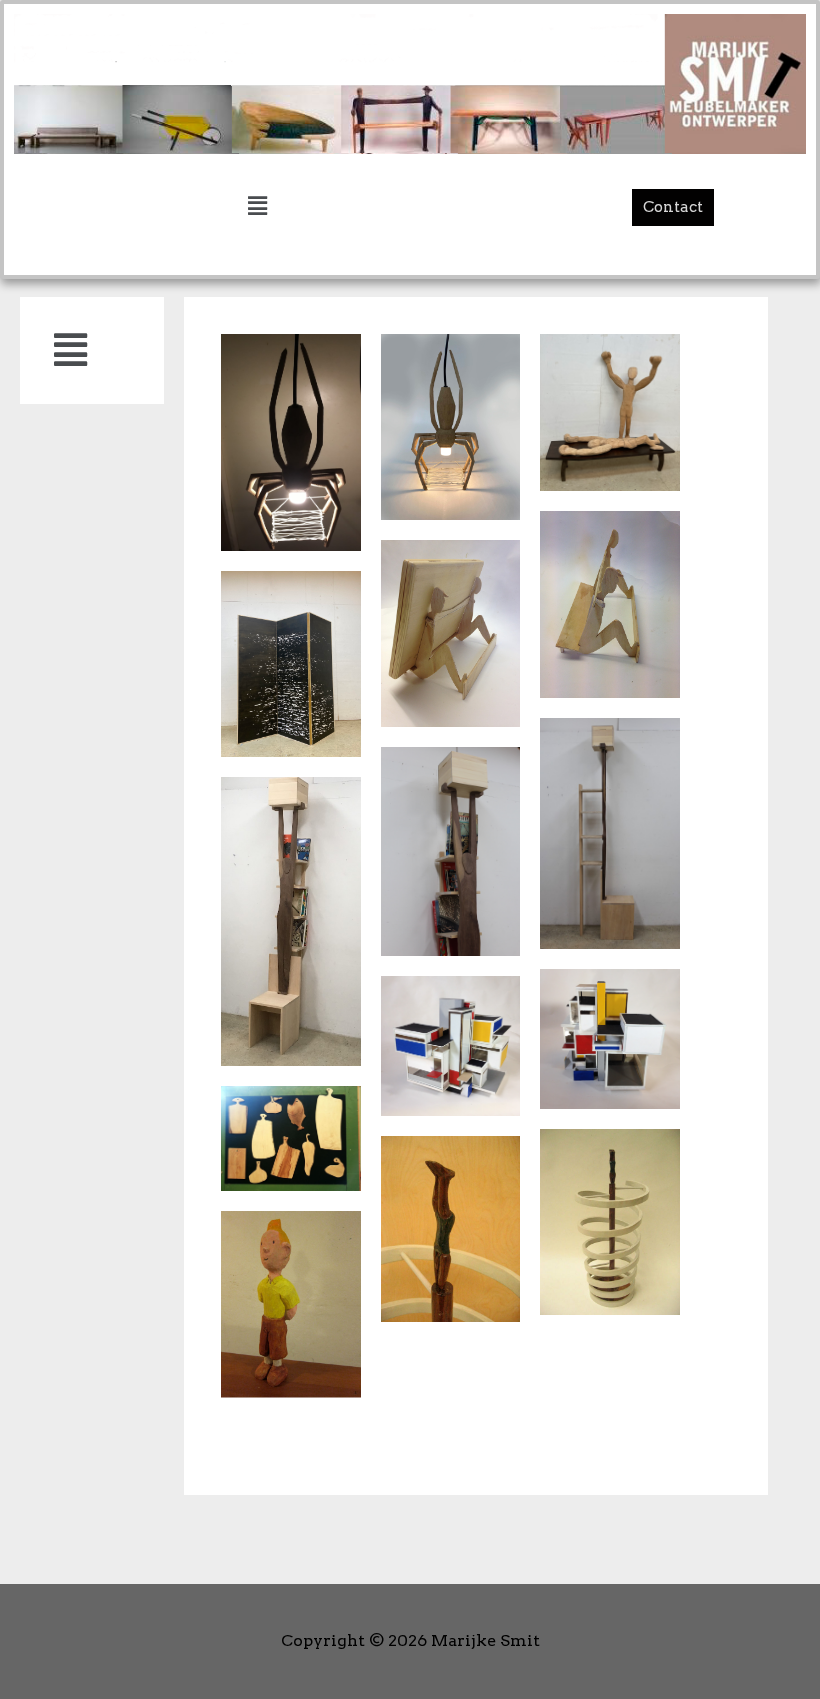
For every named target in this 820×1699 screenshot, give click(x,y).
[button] (673, 207)
